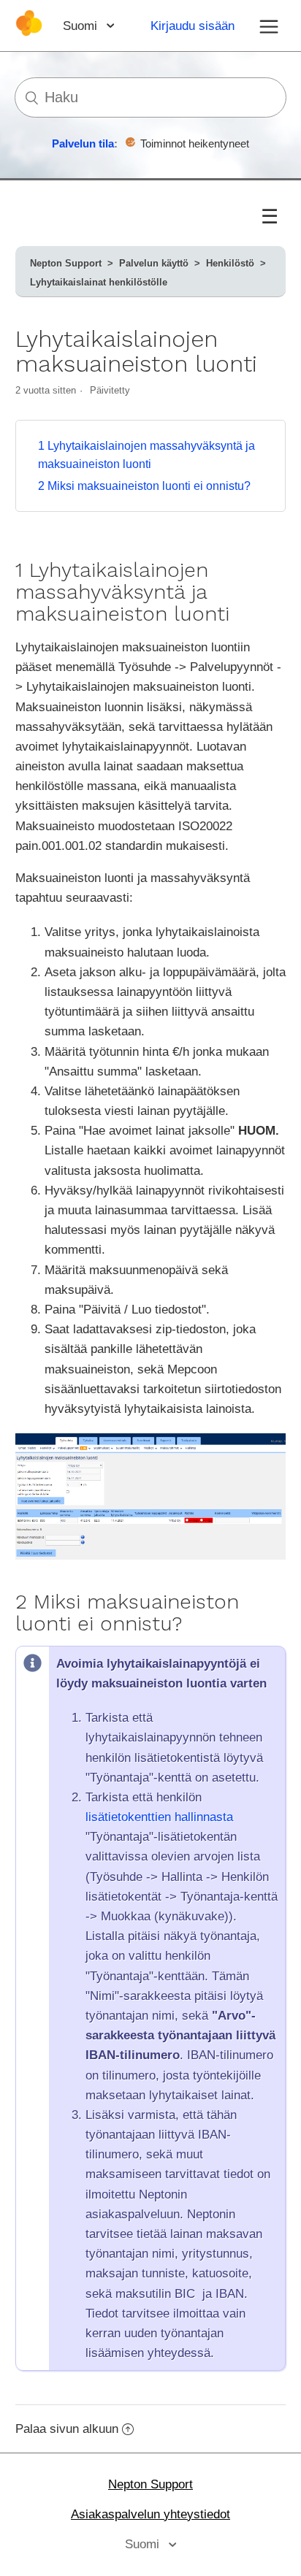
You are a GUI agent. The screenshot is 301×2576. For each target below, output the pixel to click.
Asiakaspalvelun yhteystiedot (150, 2514)
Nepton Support (66, 263)
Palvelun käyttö (154, 263)
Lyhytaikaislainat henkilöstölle (99, 282)
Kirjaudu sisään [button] (193, 26)
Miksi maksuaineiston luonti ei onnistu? (144, 486)
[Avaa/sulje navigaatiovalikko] (269, 26)
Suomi (82, 26)
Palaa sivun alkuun (67, 2429)
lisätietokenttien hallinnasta (159, 1817)
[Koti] (29, 32)
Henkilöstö (230, 263)
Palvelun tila (83, 143)
